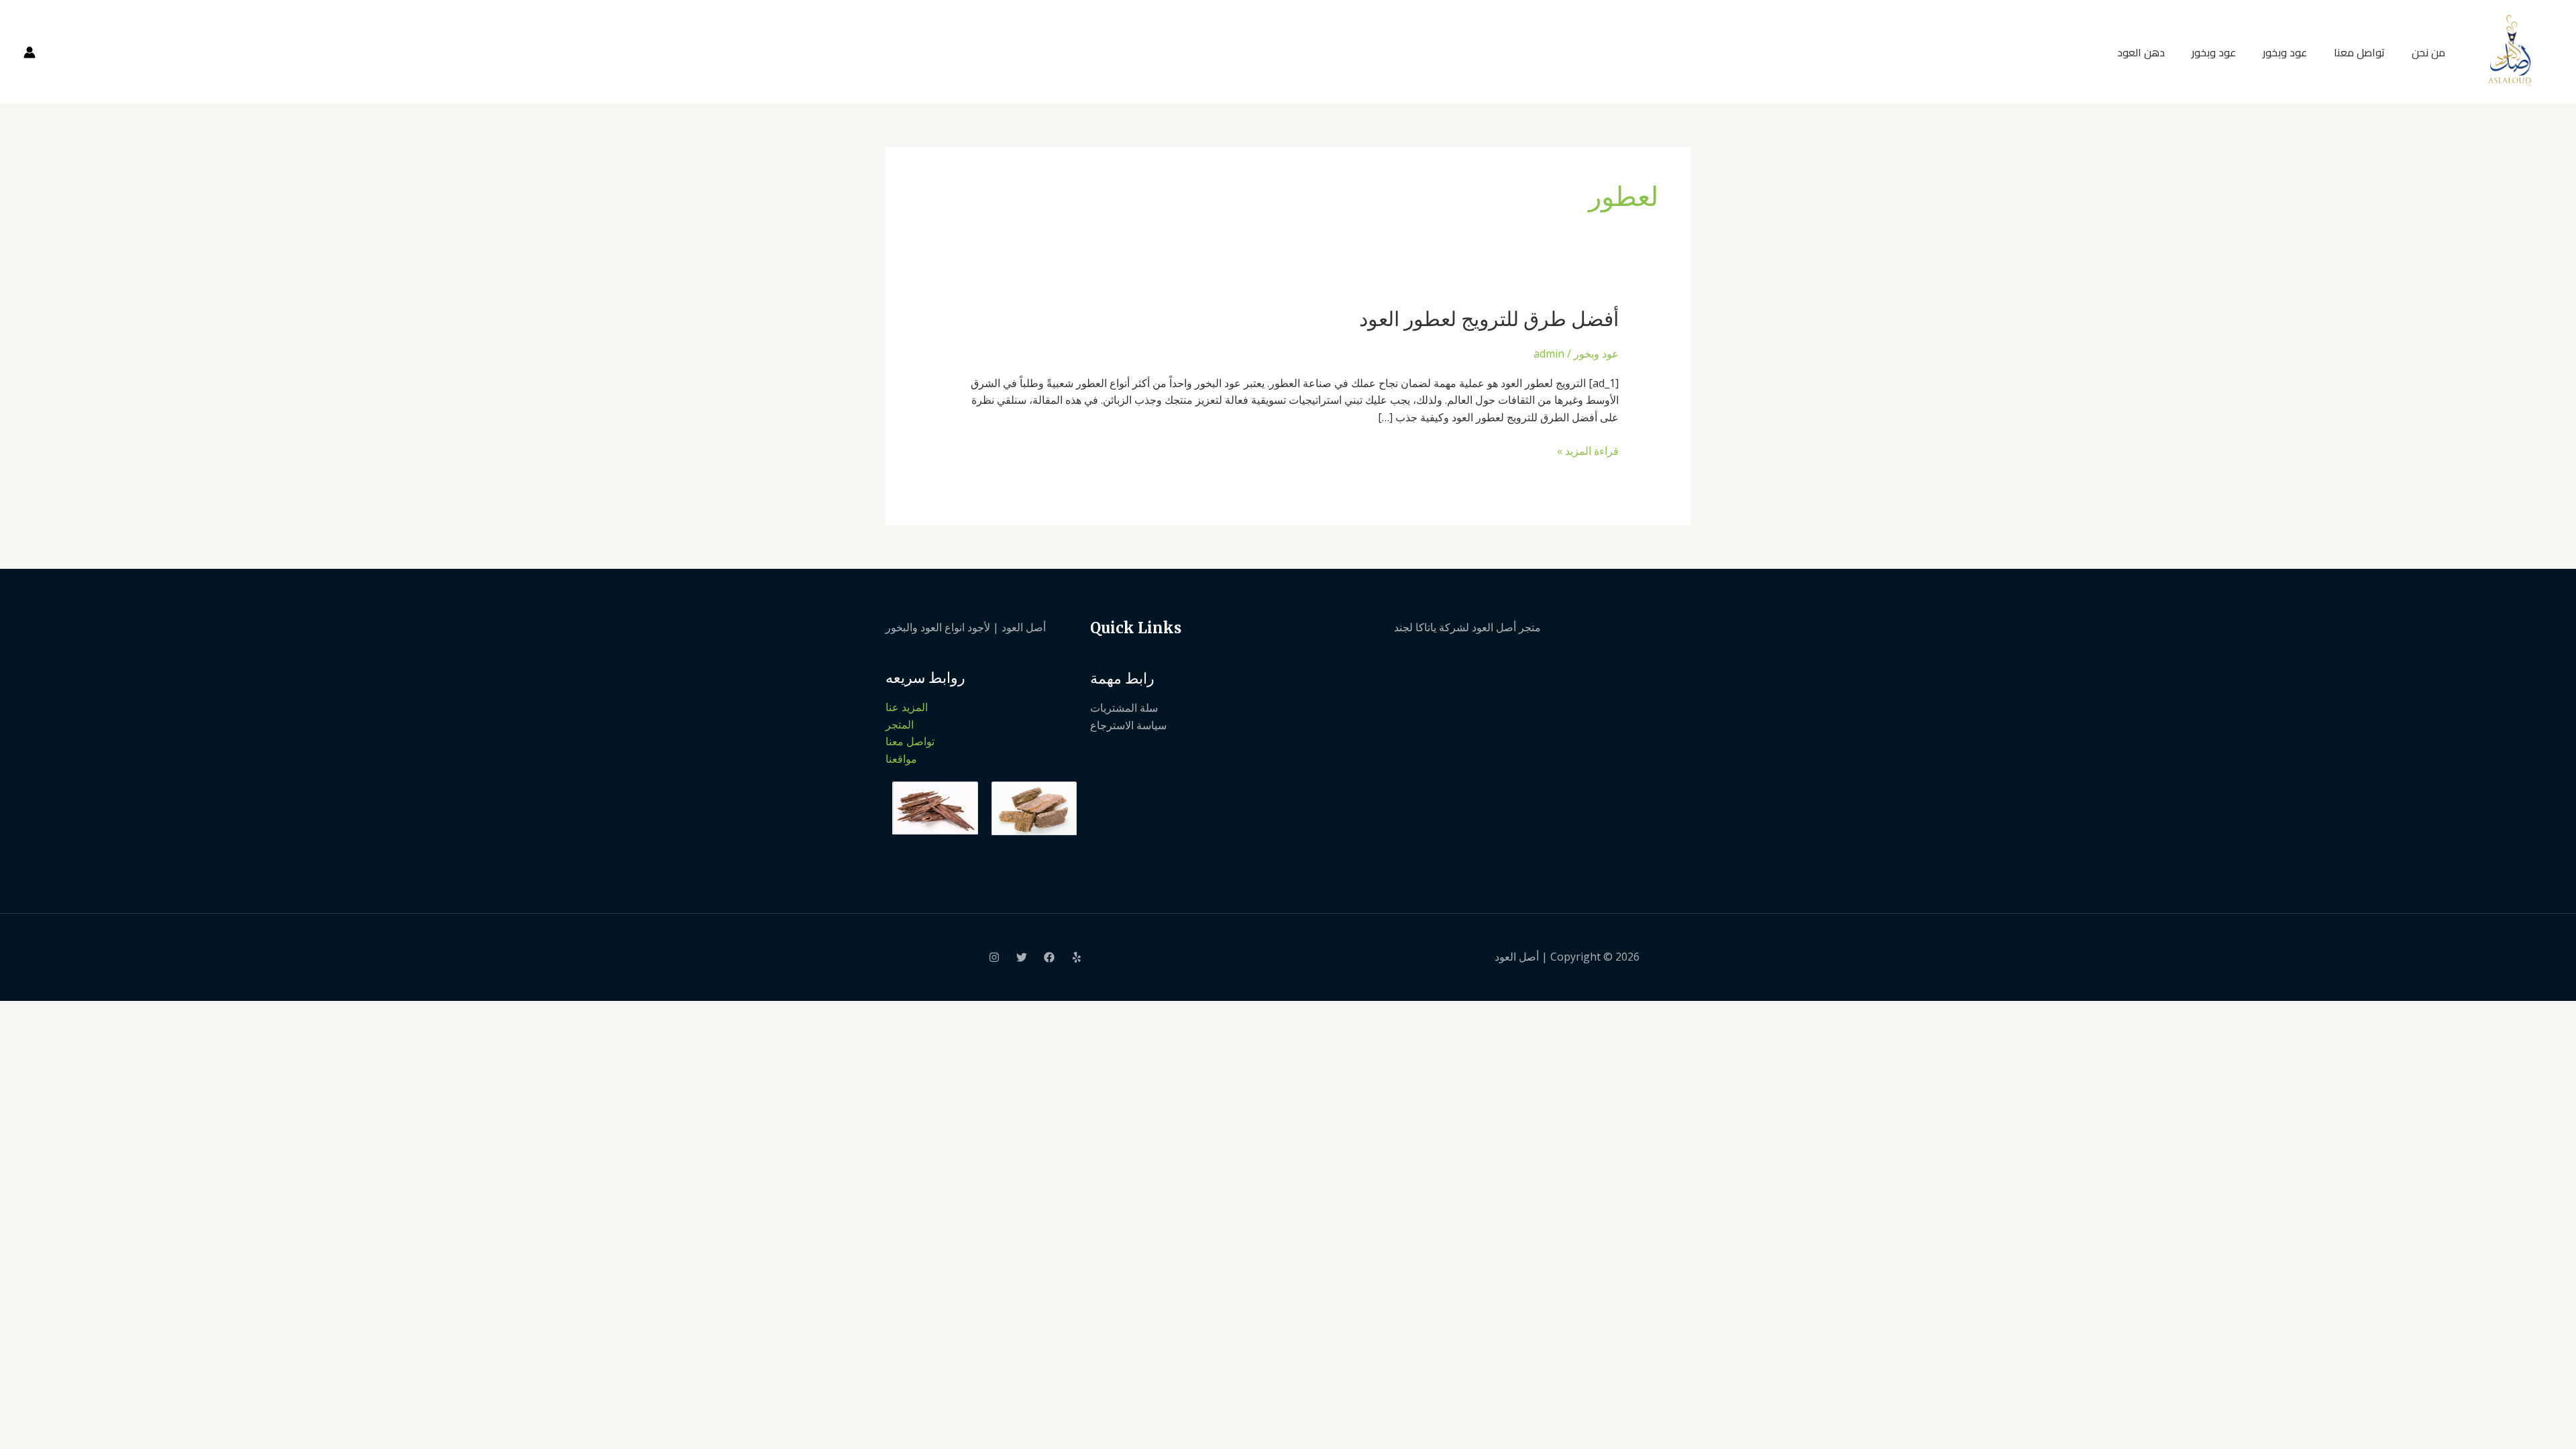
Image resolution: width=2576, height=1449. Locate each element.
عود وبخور (2285, 52)
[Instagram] (994, 957)
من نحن (2428, 52)
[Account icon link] (30, 52)
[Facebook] (1049, 957)
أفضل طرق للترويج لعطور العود (1489, 319)
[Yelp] (1077, 957)
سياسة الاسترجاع (1128, 725)
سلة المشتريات (1124, 708)
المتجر (900, 724)
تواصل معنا (2359, 52)
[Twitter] (1022, 957)
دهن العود (2141, 52)
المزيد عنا (907, 707)
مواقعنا (901, 759)
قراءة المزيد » (1588, 450)
